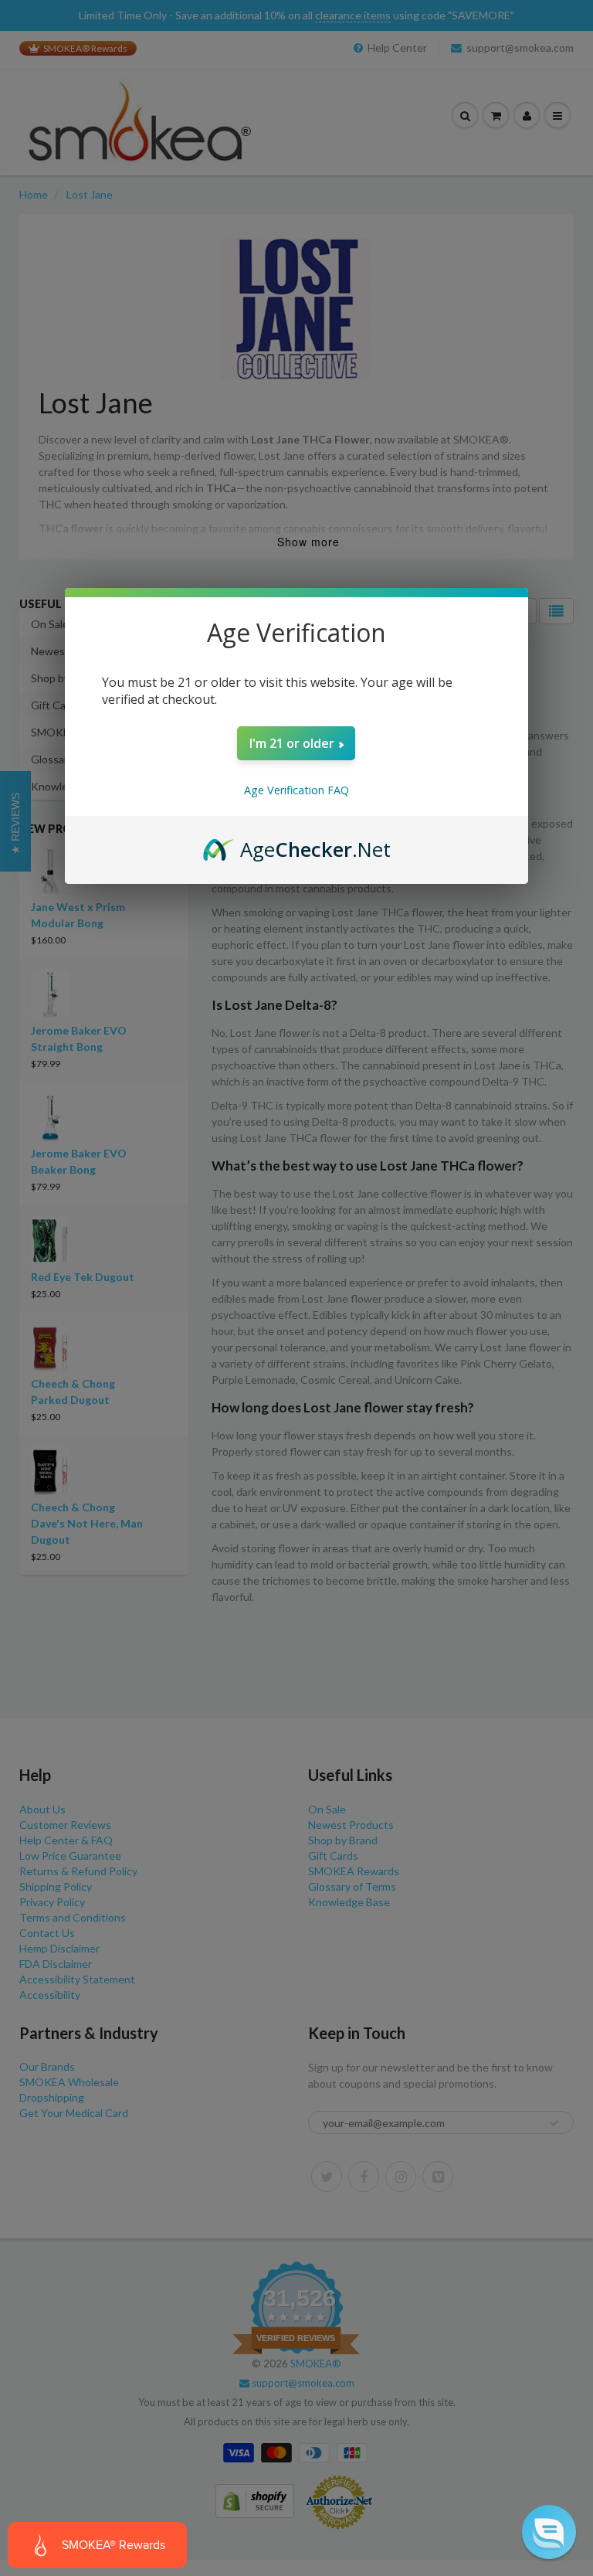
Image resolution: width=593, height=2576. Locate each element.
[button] (549, 2532)
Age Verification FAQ (296, 790)
